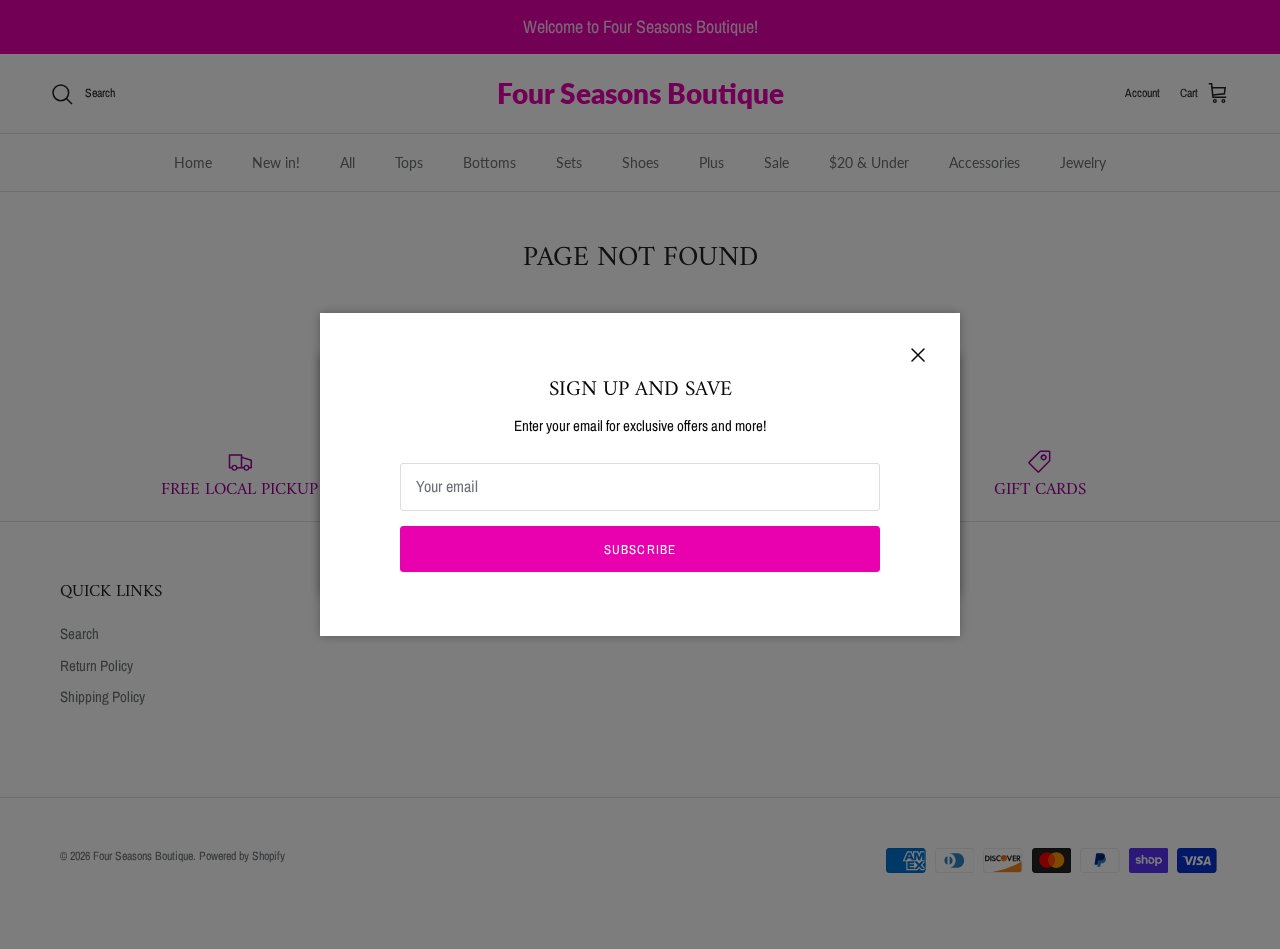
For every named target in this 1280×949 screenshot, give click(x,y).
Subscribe (639, 549)
